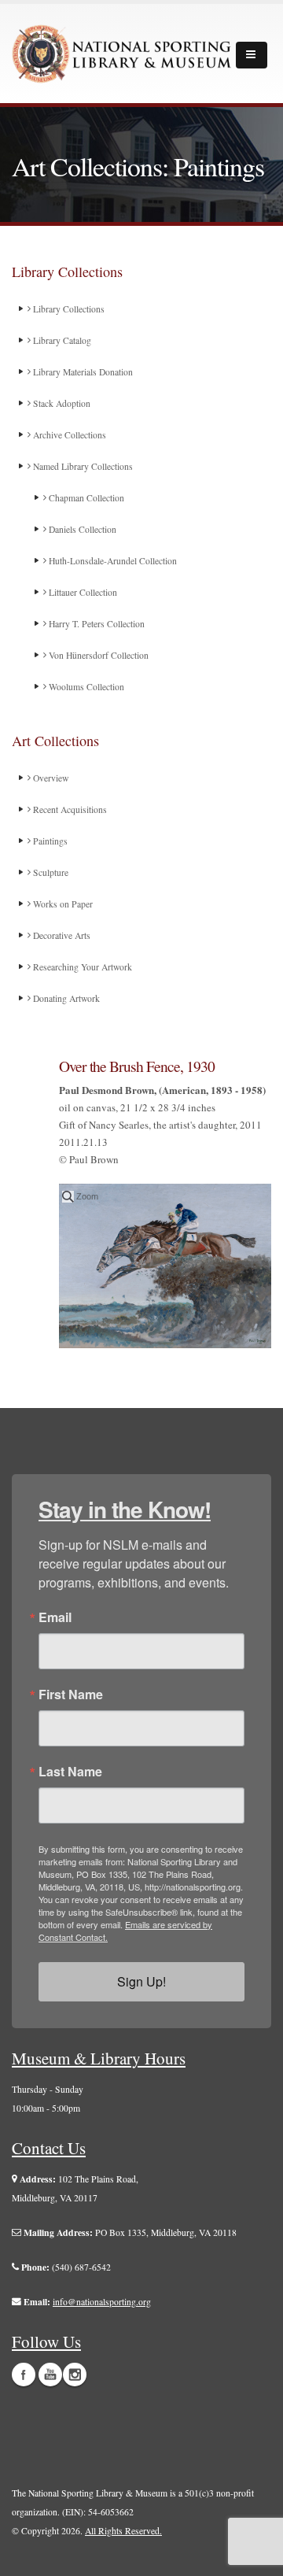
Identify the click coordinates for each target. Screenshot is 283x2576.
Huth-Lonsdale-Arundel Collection (112, 561)
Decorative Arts (61, 935)
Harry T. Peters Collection (96, 624)
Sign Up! (141, 1981)
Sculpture (50, 872)
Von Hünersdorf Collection (97, 655)
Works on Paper (62, 904)
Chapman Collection (85, 498)
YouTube (50, 2375)
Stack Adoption (61, 403)
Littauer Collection (82, 592)
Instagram (75, 2375)
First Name (71, 1695)
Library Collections (68, 309)
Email (55, 1617)
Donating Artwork (65, 998)
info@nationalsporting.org (102, 2302)
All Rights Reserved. (123, 2531)
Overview (50, 778)
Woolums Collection (85, 687)
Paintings (49, 841)
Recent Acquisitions (69, 809)
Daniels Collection (81, 529)
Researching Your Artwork (81, 967)
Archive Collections (68, 435)
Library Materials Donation (82, 372)
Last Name (70, 1772)
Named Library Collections (82, 466)
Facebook (24, 2375)
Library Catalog (61, 340)
